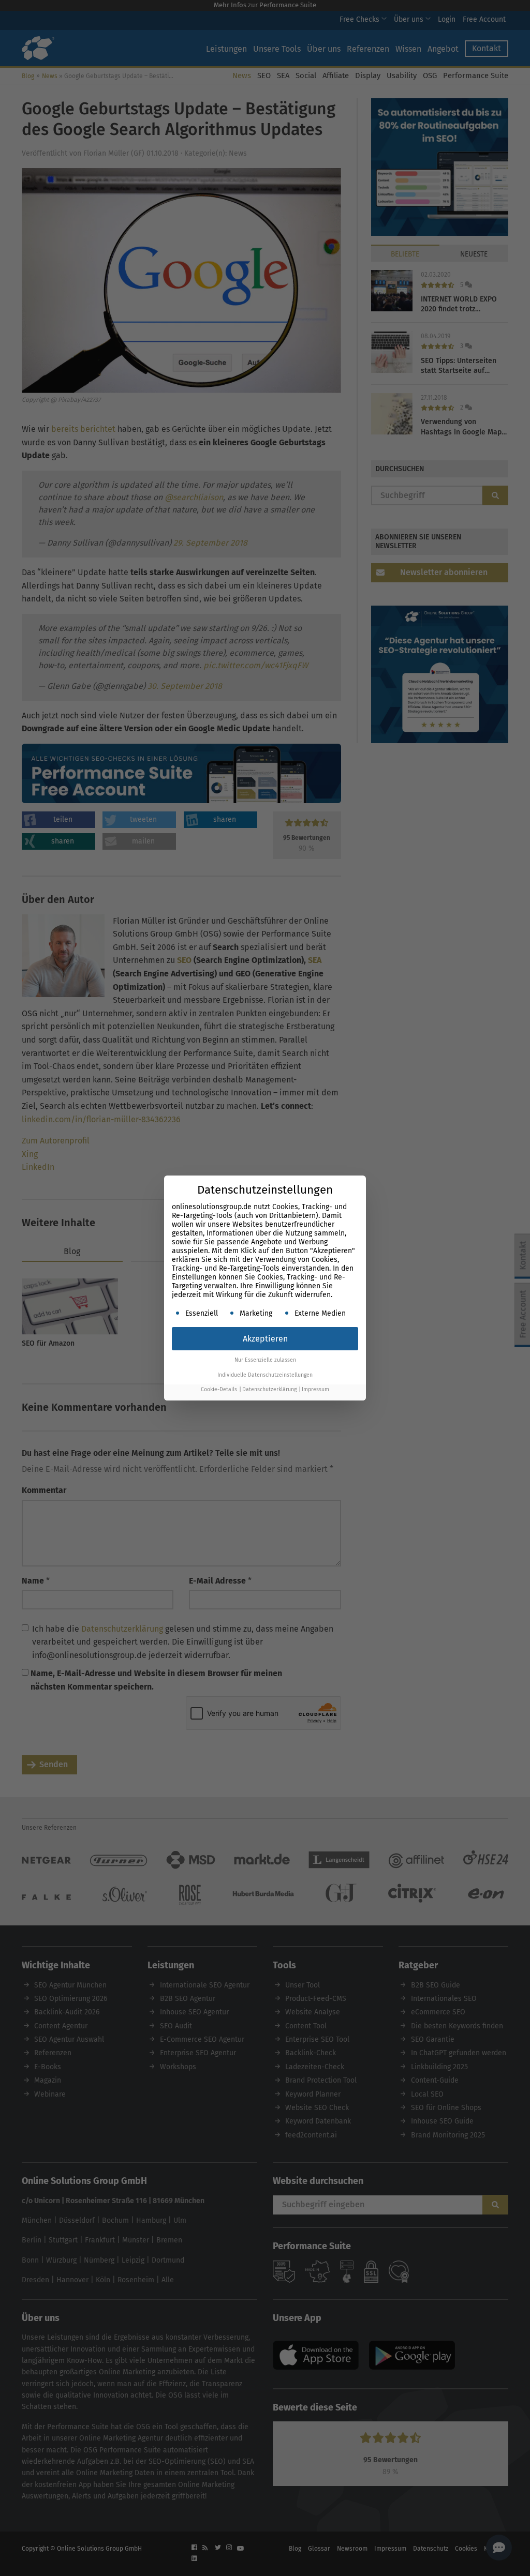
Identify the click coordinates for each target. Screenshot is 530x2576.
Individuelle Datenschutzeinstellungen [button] (265, 1375)
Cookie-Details (219, 1389)
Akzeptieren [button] (265, 1339)
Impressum (315, 1389)
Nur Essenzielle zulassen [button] (265, 1360)
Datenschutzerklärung (269, 1389)
